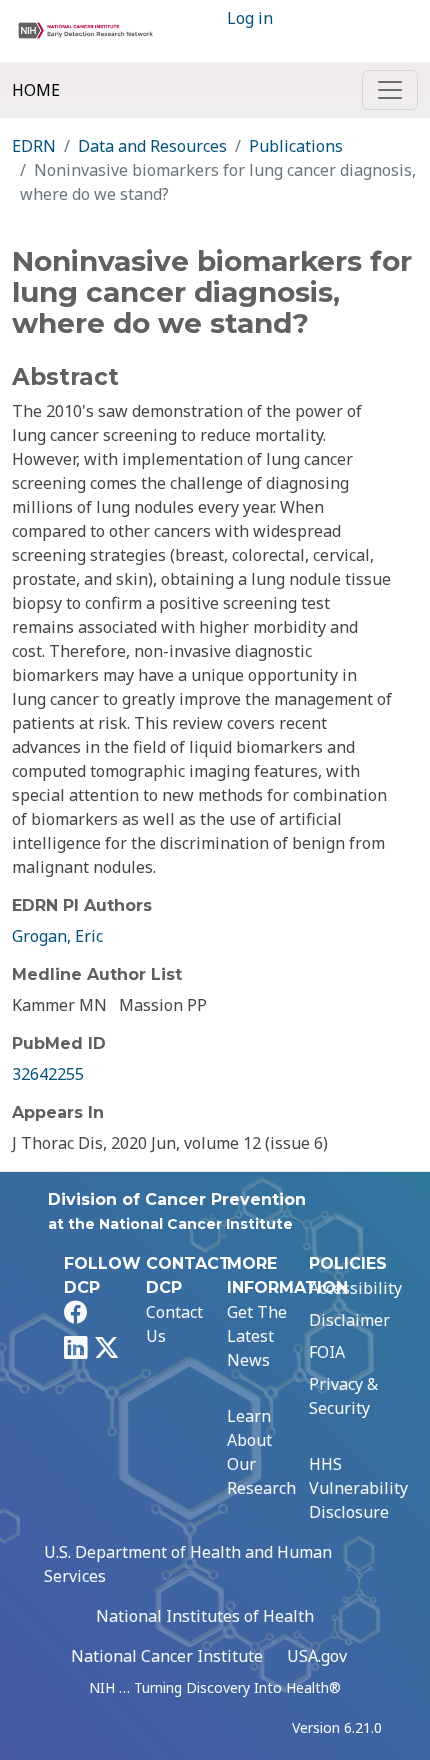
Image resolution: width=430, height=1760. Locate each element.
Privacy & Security (343, 1396)
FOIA (327, 1352)
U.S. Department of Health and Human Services (188, 1564)
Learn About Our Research (261, 1452)
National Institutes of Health (205, 1616)
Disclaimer (349, 1320)
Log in (250, 18)
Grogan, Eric (57, 936)
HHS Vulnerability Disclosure (358, 1488)
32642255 (48, 1074)
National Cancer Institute (167, 1656)
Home (36, 90)
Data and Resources (152, 146)
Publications (296, 146)
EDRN (34, 146)
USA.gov (317, 1656)
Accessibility (355, 1288)
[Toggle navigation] (390, 90)
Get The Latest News (257, 1336)
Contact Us (174, 1324)
